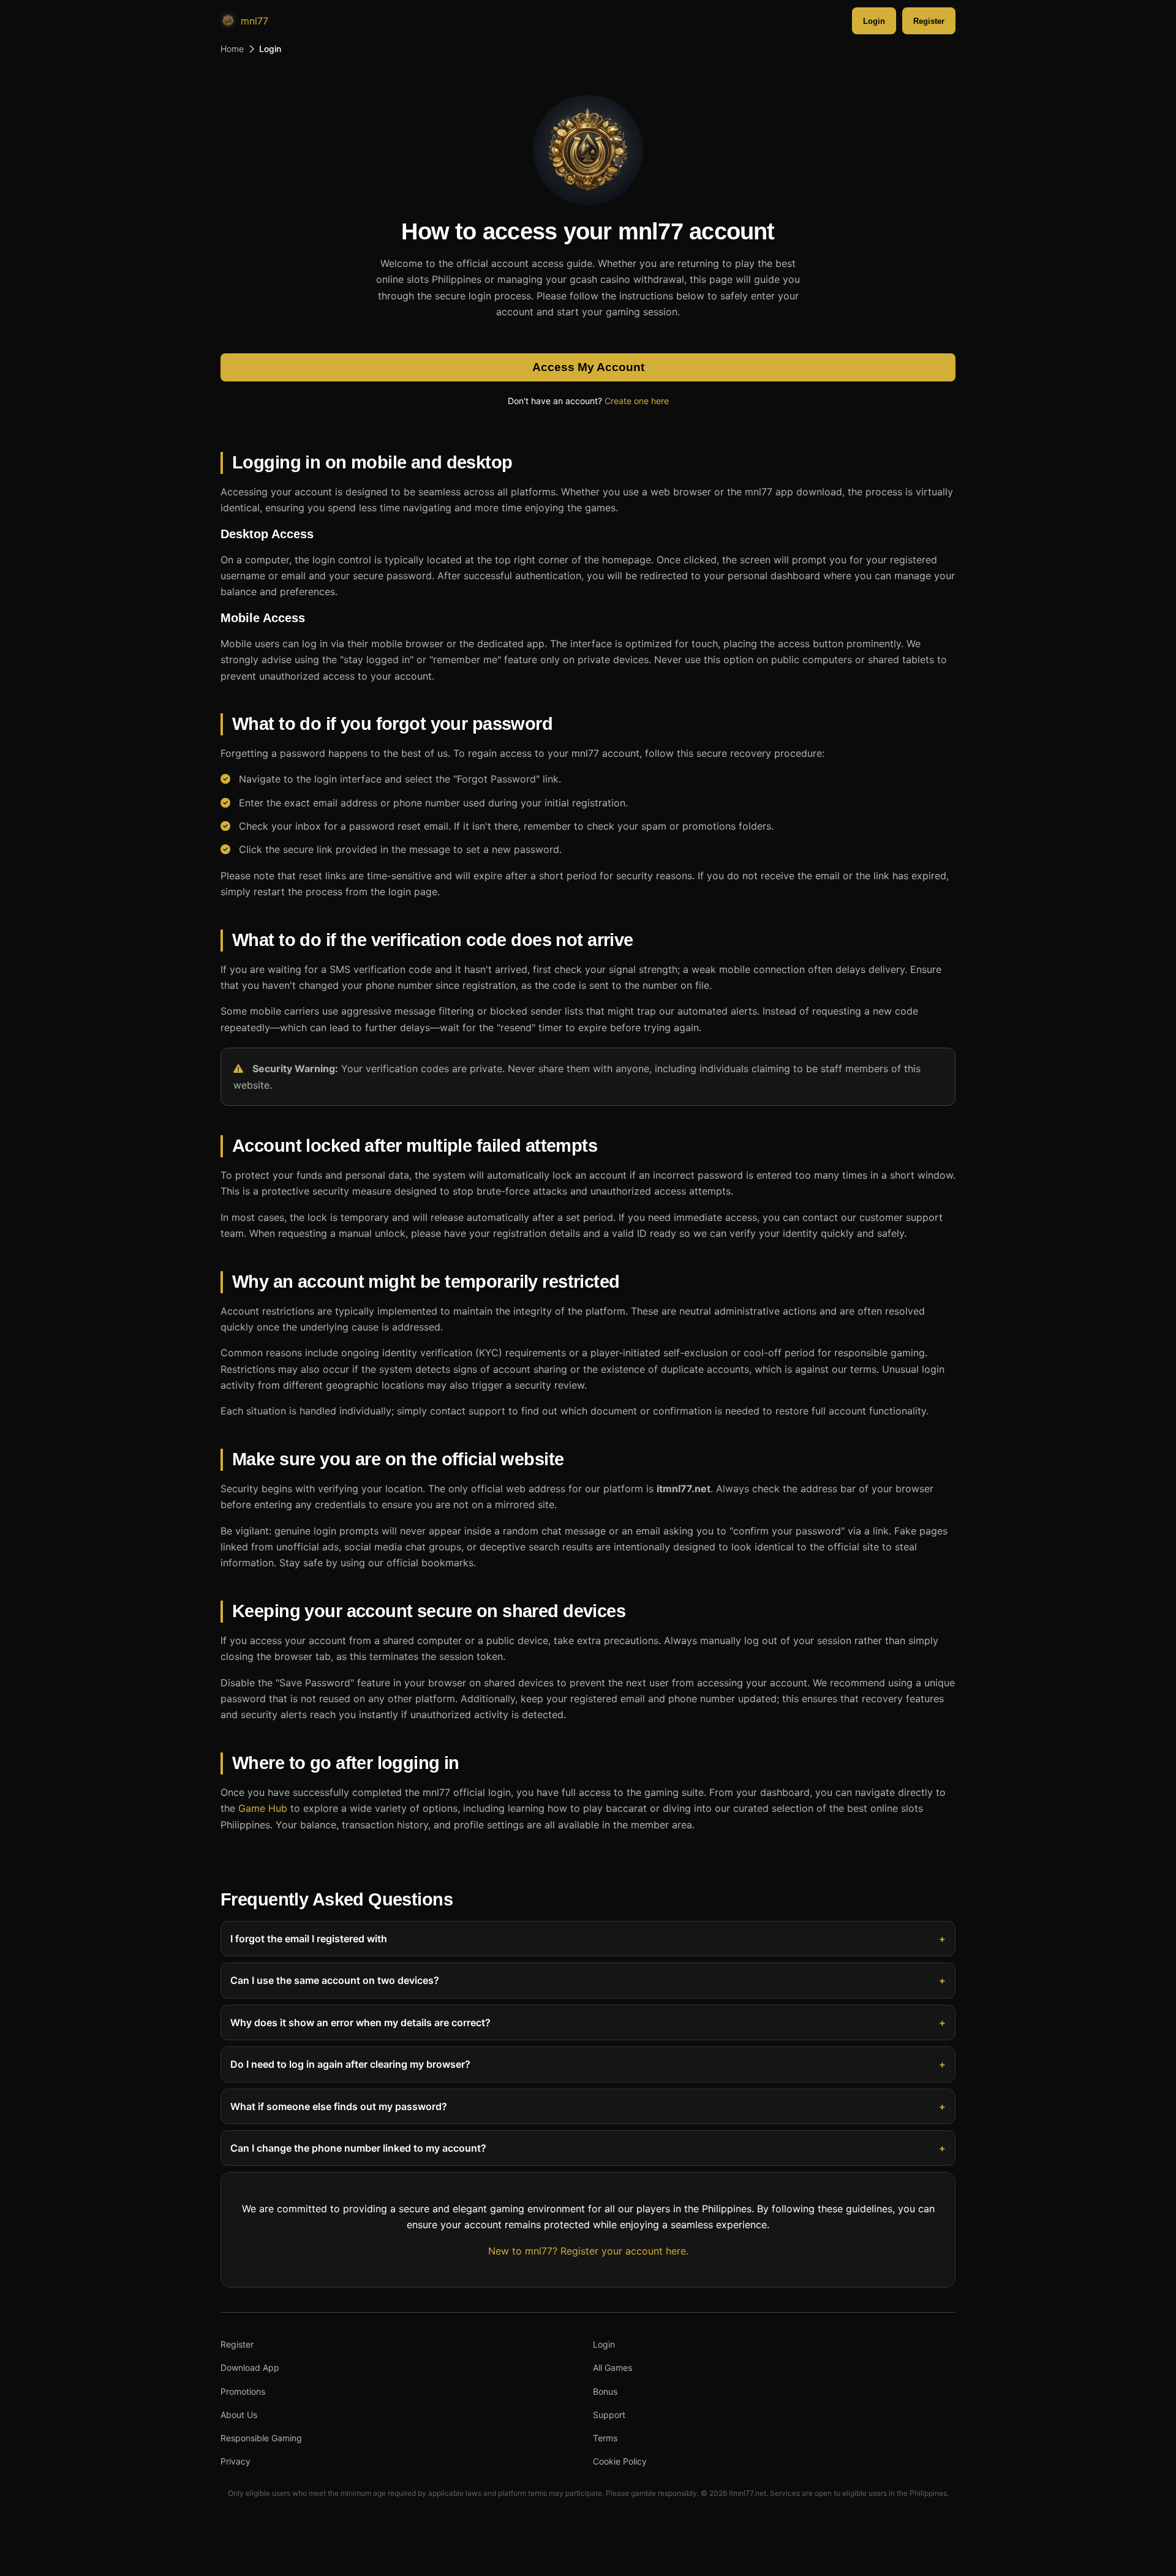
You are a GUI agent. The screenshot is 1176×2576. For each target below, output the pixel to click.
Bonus (605, 2391)
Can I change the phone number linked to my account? (358, 2148)
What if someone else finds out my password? (339, 2106)
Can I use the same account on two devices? (335, 1980)
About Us (239, 2415)
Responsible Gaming (261, 2438)
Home (232, 49)
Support (609, 2415)
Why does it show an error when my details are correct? (360, 2022)
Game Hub (263, 1808)
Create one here (637, 401)
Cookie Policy (620, 2461)
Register (929, 21)
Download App (250, 2368)
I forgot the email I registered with (309, 1939)
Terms (605, 2438)
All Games (612, 2368)
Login (874, 21)
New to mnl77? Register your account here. (588, 2251)
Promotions (243, 2391)
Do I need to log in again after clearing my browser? (350, 2064)
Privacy (236, 2461)
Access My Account (588, 367)
